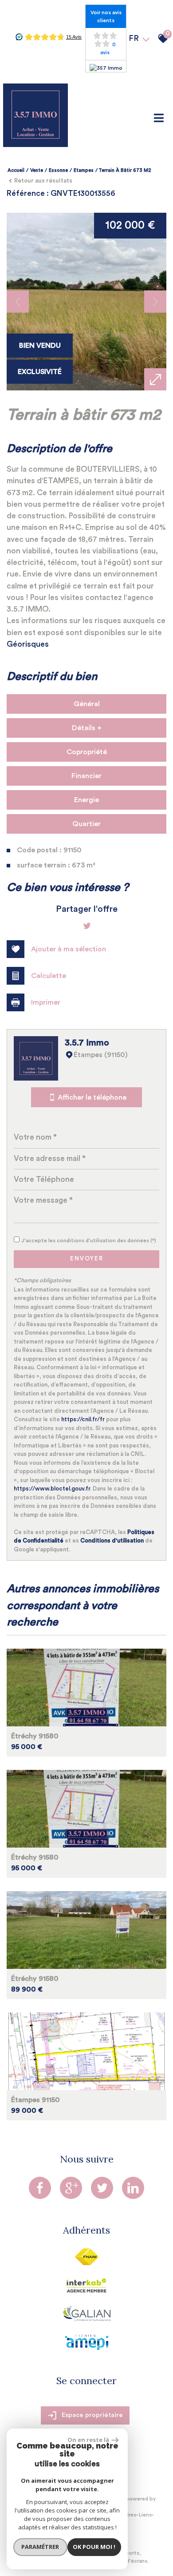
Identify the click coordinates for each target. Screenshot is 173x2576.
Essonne (58, 170)
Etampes (84, 170)
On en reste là (88, 2440)
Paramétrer (40, 2547)
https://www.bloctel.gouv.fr (52, 1489)
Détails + (87, 728)
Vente (37, 170)
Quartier (86, 824)
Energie (86, 800)
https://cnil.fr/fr (83, 1419)
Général (87, 704)
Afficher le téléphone (92, 1097)
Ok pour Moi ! (94, 2547)
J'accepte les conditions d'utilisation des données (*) (89, 1240)
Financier (86, 776)
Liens (145, 2515)
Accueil (16, 170)
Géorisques (28, 644)
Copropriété (87, 752)
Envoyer (87, 1259)
